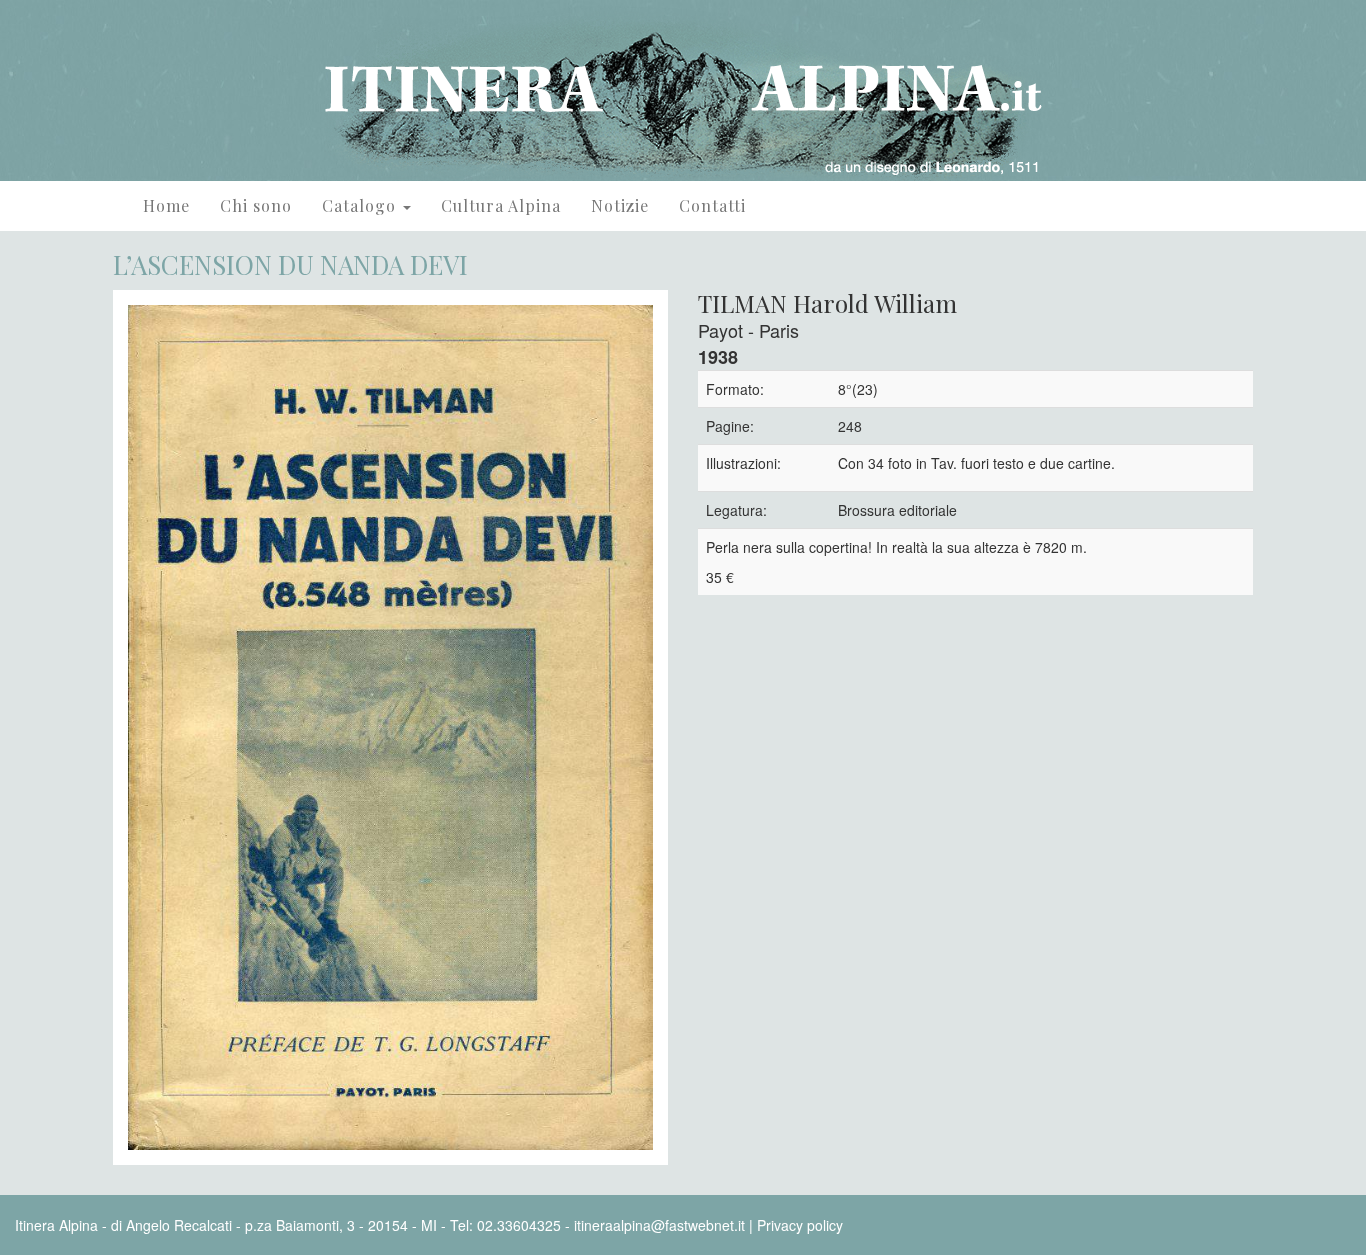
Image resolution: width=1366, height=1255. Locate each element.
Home (166, 205)
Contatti (712, 205)
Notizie (620, 205)
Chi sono (256, 205)
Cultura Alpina (501, 205)
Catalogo (361, 205)
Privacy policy (800, 1225)
